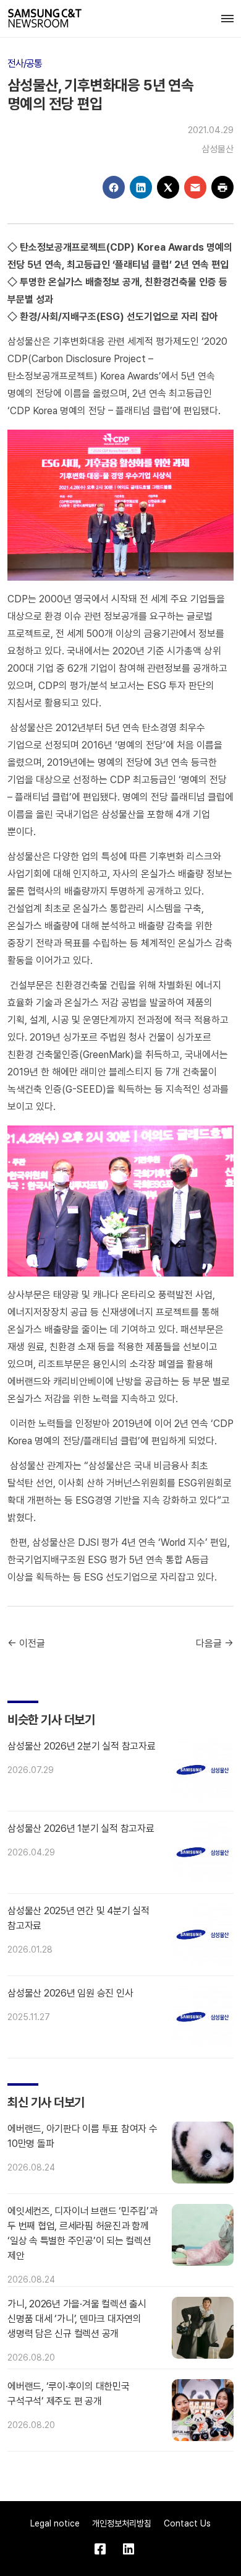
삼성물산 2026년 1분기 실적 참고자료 (81, 1828)
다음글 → (215, 1643)
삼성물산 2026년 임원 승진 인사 (70, 1993)
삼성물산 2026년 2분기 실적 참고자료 (82, 1746)
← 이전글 (26, 1643)
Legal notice (55, 2523)
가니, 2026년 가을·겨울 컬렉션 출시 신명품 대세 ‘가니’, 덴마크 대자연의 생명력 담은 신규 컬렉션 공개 (77, 2319)
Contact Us (187, 2523)
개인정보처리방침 (122, 2523)
